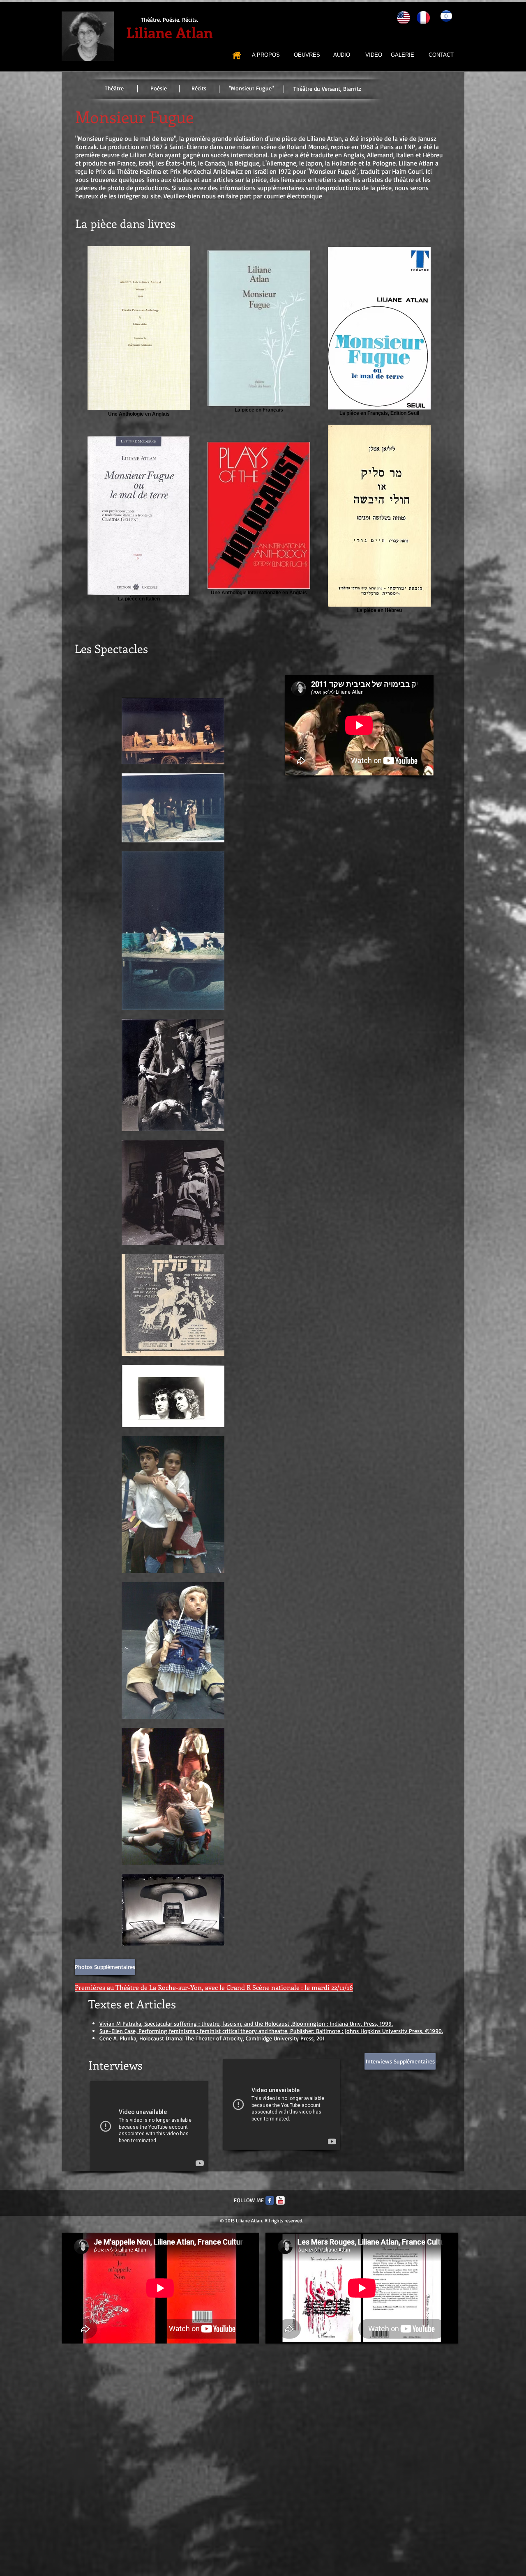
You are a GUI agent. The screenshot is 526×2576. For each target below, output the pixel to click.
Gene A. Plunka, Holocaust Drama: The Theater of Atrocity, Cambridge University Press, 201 (212, 2038)
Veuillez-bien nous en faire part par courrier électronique (243, 196)
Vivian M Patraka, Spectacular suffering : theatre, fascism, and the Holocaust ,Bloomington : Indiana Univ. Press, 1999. (246, 2023)
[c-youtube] (280, 2200)
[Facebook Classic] (270, 2200)
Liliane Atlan (170, 32)
